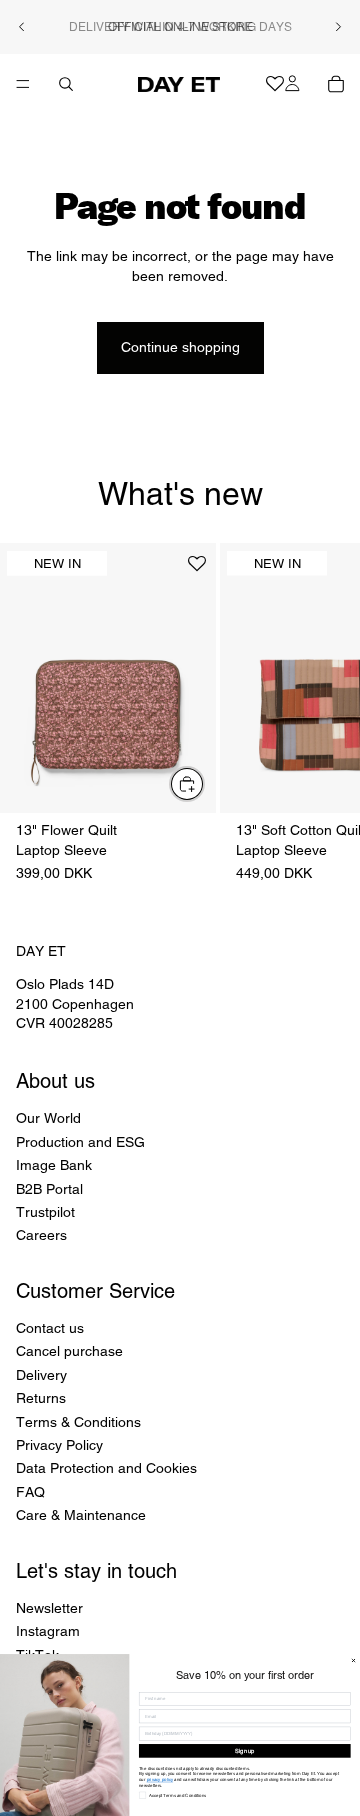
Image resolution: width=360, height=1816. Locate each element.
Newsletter (49, 1608)
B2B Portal (49, 1188)
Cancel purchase (69, 1351)
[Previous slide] (22, 27)
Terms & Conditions (78, 1422)
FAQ (30, 1492)
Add (204, 783)
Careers (41, 1235)
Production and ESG (80, 1142)
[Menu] (23, 84)
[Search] (66, 84)
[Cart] (336, 84)
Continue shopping (180, 347)
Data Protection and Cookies (106, 1468)
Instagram (48, 1631)
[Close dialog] (353, 1660)
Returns (41, 1398)
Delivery (41, 1375)
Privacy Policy (59, 1445)
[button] (197, 571)
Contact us (50, 1328)
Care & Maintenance (81, 1515)
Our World (48, 1118)
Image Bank (54, 1165)
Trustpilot (45, 1212)
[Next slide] (338, 27)
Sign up (245, 1750)
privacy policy (160, 1779)
